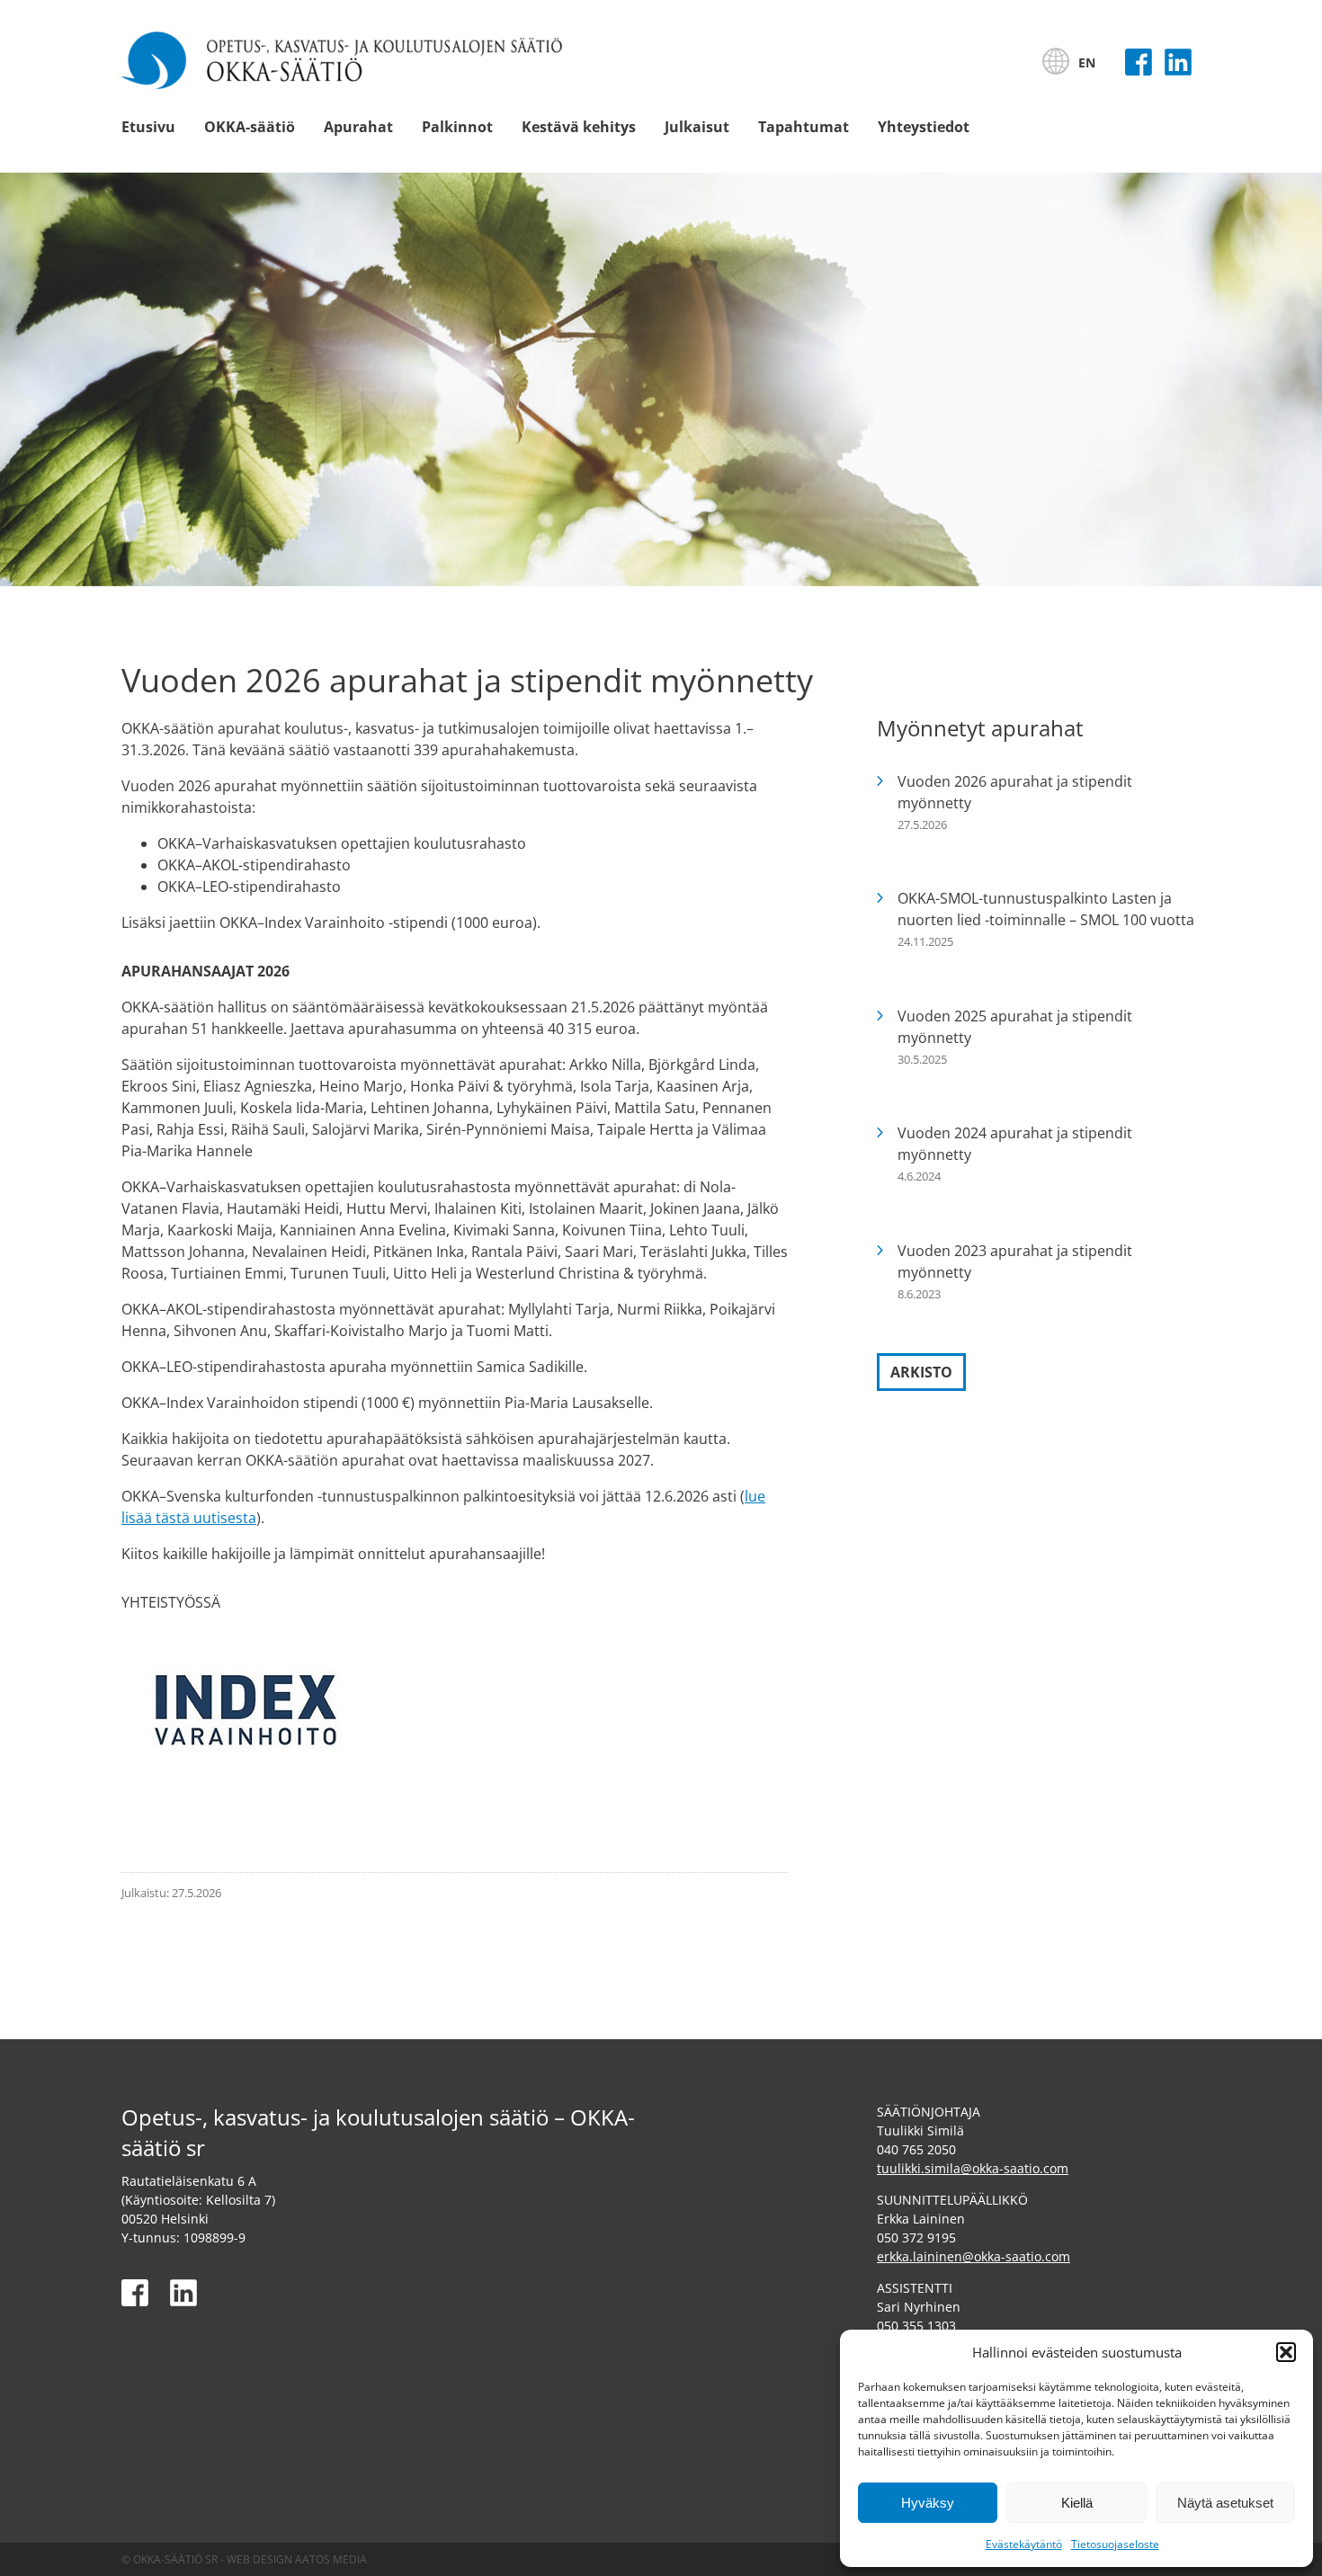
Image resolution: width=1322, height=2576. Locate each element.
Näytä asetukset (1225, 2503)
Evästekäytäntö (1024, 2544)
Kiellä (1077, 2503)
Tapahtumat (804, 127)
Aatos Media (331, 2559)
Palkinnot (457, 127)
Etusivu (148, 127)
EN (1087, 62)
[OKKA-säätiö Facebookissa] (1143, 70)
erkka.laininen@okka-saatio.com (974, 2256)
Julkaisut (697, 127)
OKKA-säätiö (250, 127)
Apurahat (358, 127)
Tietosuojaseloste (1115, 2544)
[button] (1286, 2352)
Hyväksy (928, 2503)
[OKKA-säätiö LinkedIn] (1183, 70)
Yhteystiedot (924, 127)
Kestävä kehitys (579, 127)
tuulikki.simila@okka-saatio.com (973, 2168)
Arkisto (921, 1372)
